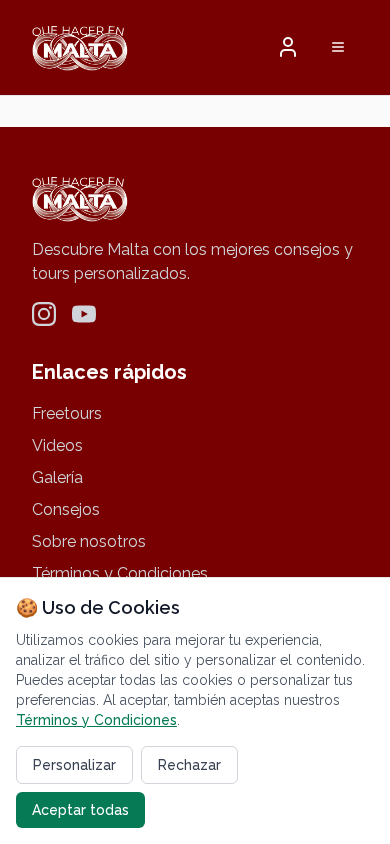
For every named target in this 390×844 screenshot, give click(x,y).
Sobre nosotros (89, 541)
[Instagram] (44, 314)
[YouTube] (84, 314)
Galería (57, 477)
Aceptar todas (80, 810)
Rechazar (189, 765)
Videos (57, 445)
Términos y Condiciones (120, 573)
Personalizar (74, 765)
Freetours (67, 413)
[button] (288, 47)
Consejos (66, 509)
